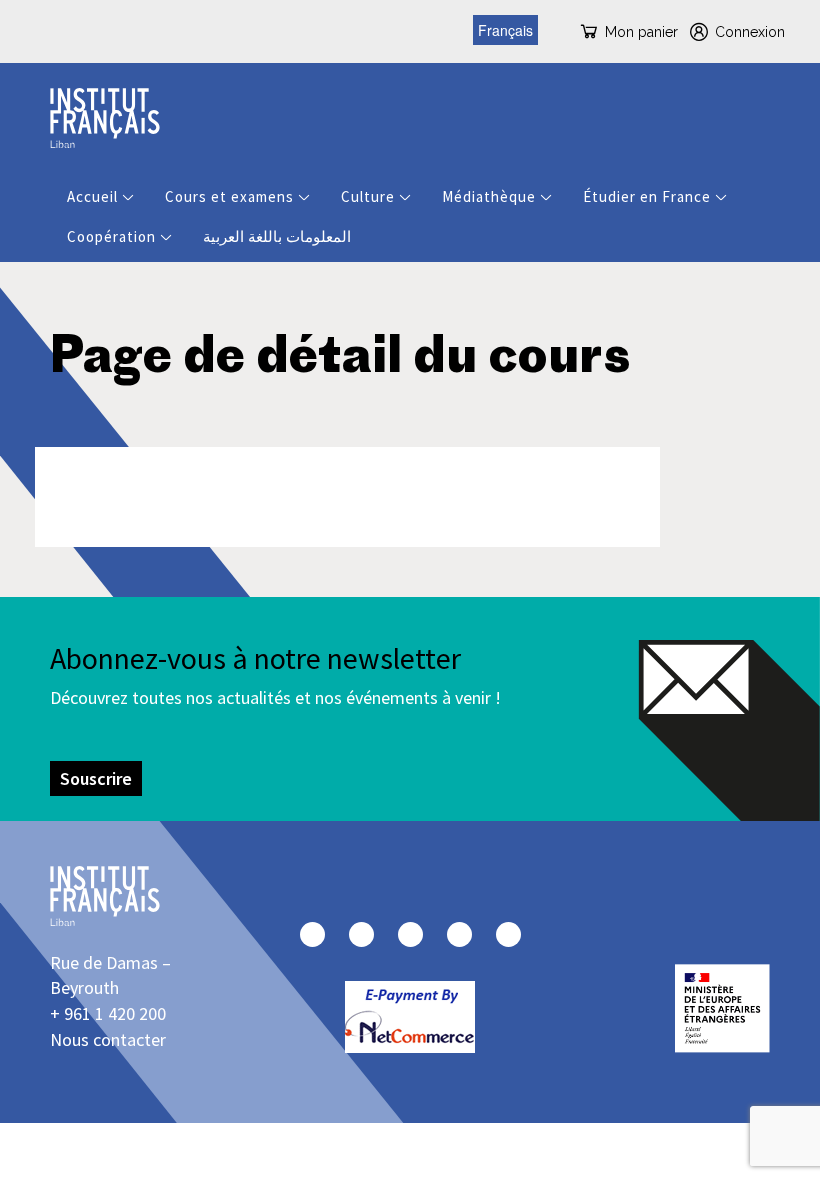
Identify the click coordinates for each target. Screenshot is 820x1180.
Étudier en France (647, 196)
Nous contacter (108, 1039)
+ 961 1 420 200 (108, 1013)
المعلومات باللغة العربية (277, 236)
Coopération (111, 236)
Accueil (92, 196)
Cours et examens (229, 196)
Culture (368, 196)
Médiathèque (489, 196)
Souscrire (96, 778)
